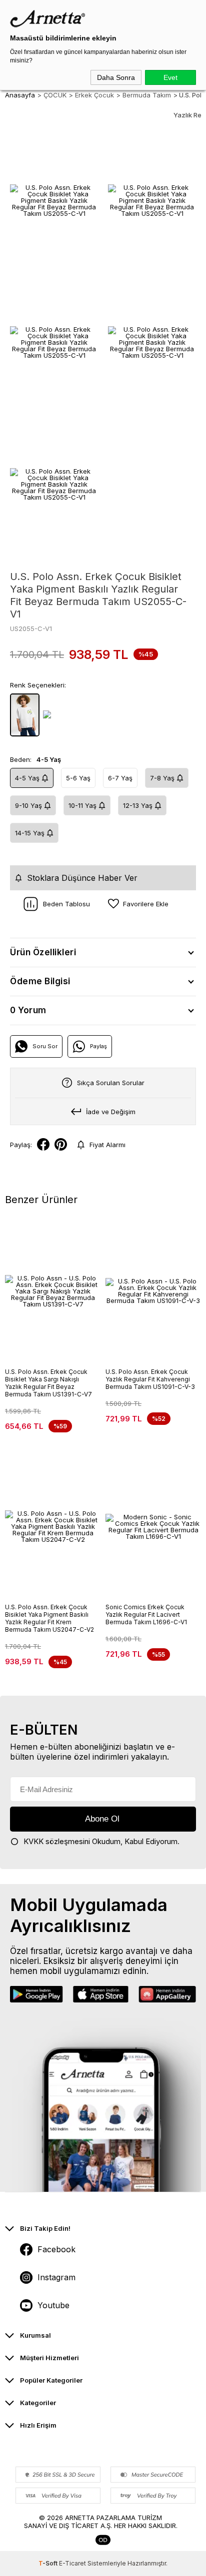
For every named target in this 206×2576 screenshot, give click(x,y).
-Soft (49, 2563)
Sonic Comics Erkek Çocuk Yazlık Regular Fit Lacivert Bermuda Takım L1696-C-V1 (146, 1614)
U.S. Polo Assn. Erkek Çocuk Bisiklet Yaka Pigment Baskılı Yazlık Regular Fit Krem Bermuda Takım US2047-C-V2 (49, 1618)
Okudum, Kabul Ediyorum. (101, 1841)
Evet (170, 77)
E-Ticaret (72, 2563)
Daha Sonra (116, 77)
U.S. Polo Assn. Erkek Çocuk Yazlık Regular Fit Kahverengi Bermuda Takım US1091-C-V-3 (150, 1379)
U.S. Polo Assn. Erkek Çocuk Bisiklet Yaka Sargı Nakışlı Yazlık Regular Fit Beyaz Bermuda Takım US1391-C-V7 (48, 1383)
